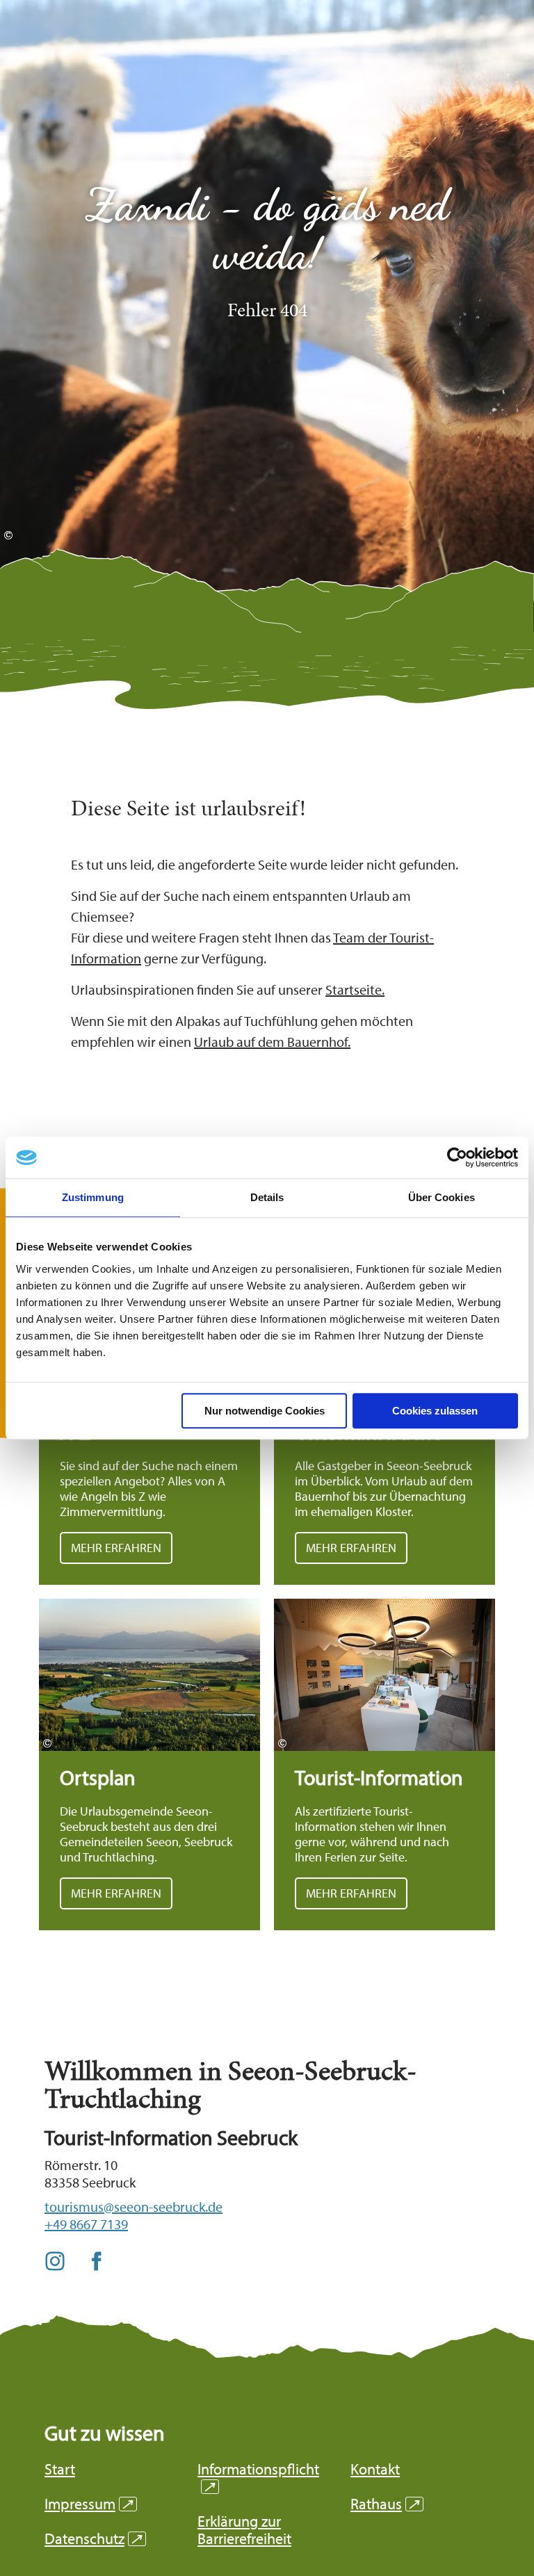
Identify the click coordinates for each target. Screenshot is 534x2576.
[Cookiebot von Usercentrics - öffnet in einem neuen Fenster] (457, 1157)
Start (60, 2469)
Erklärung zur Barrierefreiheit (244, 2530)
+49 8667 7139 (86, 2224)
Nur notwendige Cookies (265, 1411)
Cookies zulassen (435, 1411)
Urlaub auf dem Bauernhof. (272, 1042)
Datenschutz (93, 2539)
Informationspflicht (258, 2478)
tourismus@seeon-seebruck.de (133, 2207)
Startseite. (355, 989)
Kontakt (375, 2469)
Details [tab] (267, 1197)
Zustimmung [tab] (93, 1197)
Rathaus (385, 2504)
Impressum (89, 2504)
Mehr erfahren (149, 1764)
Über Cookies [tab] (442, 1197)
